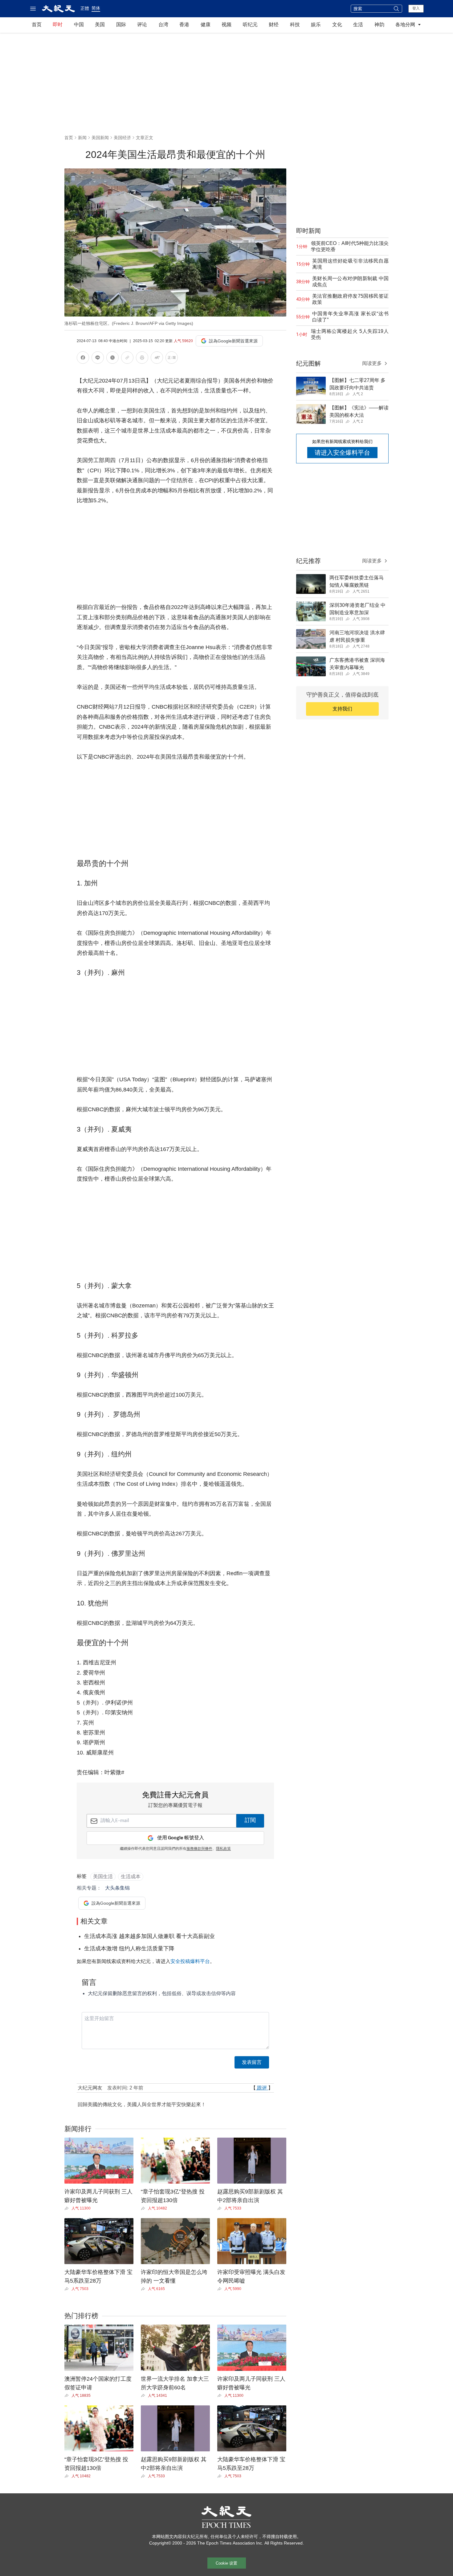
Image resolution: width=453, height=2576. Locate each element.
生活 (358, 25)
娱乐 (316, 25)
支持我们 (342, 709)
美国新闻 (100, 138)
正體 (85, 8)
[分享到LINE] (98, 359)
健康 (206, 25)
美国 (100, 25)
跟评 (262, 2088)
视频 (226, 25)
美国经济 (122, 138)
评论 (142, 25)
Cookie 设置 (226, 2563)
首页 (37, 25)
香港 (184, 25)
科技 (295, 25)
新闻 (82, 138)
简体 (96, 8)
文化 (337, 25)
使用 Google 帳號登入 (181, 1838)
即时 (58, 25)
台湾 (163, 25)
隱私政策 (223, 1849)
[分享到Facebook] (83, 359)
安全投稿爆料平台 (190, 1961)
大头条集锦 (117, 1888)
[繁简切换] (172, 359)
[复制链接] (127, 358)
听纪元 (250, 25)
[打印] (142, 359)
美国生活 (103, 1876)
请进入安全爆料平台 (342, 453)
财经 (274, 25)
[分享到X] (112, 359)
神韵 (379, 25)
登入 (416, 8)
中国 (79, 25)
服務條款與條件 (199, 1849)
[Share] (68, 2208)
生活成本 (131, 1876)
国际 (121, 25)
